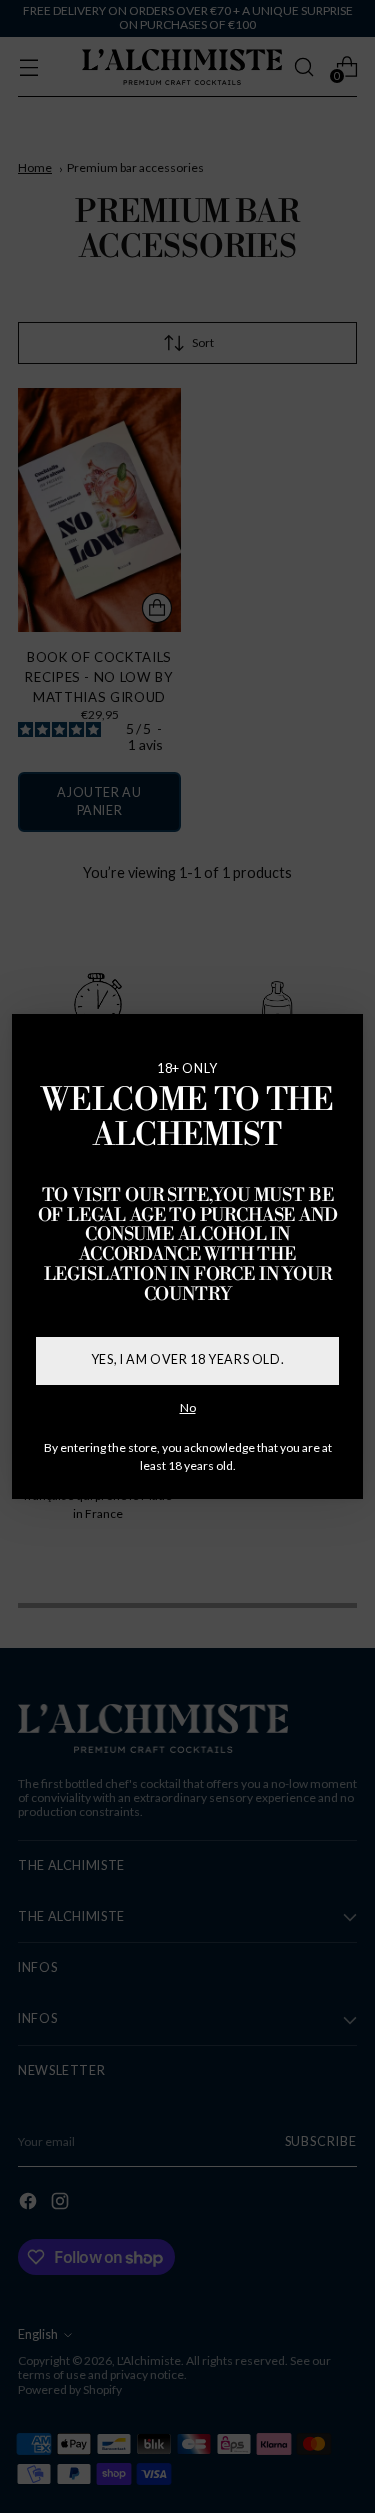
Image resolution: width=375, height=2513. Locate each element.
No (188, 1408)
